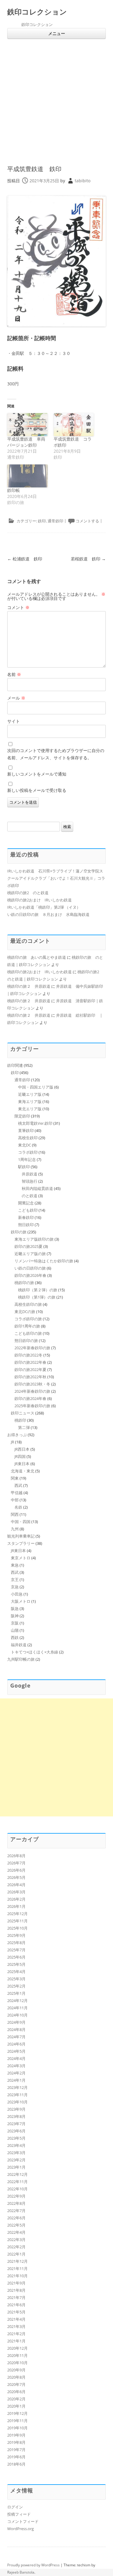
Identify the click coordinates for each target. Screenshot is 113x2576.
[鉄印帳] (27, 476)
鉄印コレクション (37, 12)
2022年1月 (16, 2254)
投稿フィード (19, 2514)
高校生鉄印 (28, 1138)
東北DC (25, 1145)
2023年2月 (16, 2160)
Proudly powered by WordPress (33, 2565)
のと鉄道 (30, 1196)
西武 (18, 1485)
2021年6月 (16, 2305)
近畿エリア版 (30, 1094)
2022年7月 (16, 2211)
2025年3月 (16, 1979)
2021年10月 (17, 2276)
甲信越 (17, 1493)
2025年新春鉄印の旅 (32, 1406)
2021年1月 (16, 2341)
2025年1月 (16, 1993)
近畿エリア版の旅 (30, 1254)
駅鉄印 (24, 1167)
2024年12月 (17, 2001)
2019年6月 (16, 2457)
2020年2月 (16, 2399)
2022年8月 (16, 2203)
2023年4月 (16, 2145)
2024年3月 (16, 2066)
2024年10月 (17, 2015)
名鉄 (18, 1507)
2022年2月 (16, 2247)
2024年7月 (16, 2037)
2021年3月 (16, 2326)
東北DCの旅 (25, 1312)
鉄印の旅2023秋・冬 (32, 1384)
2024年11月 (17, 2008)
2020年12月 (17, 2348)
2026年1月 (16, 1906)
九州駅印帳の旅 (21, 1659)
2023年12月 (17, 2087)
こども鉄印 (28, 1210)
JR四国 (20, 1456)
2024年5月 (16, 2051)
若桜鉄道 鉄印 (88, 559)
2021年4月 (16, 2319)
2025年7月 (16, 1950)
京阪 (15, 1623)
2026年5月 (16, 1877)
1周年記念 (27, 1159)
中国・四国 (21, 1522)
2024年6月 (16, 2044)
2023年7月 (16, 2124)
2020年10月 (17, 2363)
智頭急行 (30, 1181)
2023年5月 (16, 2138)
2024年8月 (16, 2029)
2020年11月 (17, 2355)
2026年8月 (16, 1856)
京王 (15, 1580)
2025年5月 (16, 1964)
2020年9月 (16, 2370)
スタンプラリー (21, 1543)
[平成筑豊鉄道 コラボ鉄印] (74, 425)
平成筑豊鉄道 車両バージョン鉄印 (26, 442)
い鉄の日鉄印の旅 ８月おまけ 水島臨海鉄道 (48, 914)
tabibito (83, 181)
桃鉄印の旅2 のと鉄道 (28, 893)
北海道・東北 (23, 1471)
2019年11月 (17, 2421)
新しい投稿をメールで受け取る (37, 790)
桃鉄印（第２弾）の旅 (38, 1290)
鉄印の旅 (19, 1232)
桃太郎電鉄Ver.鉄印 (35, 1123)
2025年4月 (16, 1972)
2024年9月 (16, 2022)
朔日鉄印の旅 (26, 1341)
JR (13, 1442)
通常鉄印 (55, 521)
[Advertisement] (56, 99)
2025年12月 (17, 1914)
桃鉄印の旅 (24, 1283)
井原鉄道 (30, 1174)
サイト (14, 721)
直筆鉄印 (26, 1130)
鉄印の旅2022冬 (28, 1355)
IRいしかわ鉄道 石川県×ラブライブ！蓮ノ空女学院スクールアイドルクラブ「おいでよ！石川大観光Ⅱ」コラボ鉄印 (56, 878)
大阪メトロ (21, 1601)
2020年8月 (16, 2377)
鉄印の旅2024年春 (30, 1398)
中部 (15, 1500)
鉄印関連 (15, 1065)
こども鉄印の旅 (28, 1333)
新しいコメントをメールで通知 (37, 774)
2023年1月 (16, 2167)
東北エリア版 (30, 1109)
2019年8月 (16, 2442)
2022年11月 (17, 2182)
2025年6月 (16, 1957)
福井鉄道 (19, 1645)
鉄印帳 (14, 490)
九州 (15, 1529)
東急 (15, 1565)
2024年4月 (16, 2058)
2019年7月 (16, 2450)
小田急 (17, 1594)
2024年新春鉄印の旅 (32, 1391)
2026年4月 (16, 1885)
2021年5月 (16, 2312)
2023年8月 (16, 2116)
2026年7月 (16, 1863)
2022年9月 (16, 2196)
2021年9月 (16, 2283)
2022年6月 (16, 2218)
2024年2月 (16, 2073)
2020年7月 (16, 2384)
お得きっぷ (17, 1435)
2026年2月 (16, 1899)
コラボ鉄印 (28, 1152)
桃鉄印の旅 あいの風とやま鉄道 (37, 957)
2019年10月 (17, 2428)
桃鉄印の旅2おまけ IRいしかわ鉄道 (39, 900)
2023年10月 (17, 2102)
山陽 (15, 1630)
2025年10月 (17, 1928)
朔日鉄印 (26, 1225)
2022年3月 (16, 2240)
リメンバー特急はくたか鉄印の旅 (44, 1261)
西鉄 (15, 1637)
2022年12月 (17, 2174)
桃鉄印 (20, 1420)
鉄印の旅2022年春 (30, 1362)
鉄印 (42, 521)
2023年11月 (17, 2095)
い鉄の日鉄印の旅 (30, 1268)
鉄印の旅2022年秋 (30, 1377)
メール (16, 698)
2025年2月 (16, 1986)
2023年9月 (16, 2109)
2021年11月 (17, 2268)
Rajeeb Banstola (21, 2572)
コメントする (87, 521)
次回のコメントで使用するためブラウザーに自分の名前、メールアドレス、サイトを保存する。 (56, 754)
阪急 (15, 1608)
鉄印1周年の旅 (27, 1326)
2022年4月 (16, 2232)
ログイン (15, 2507)
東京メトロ (21, 1558)
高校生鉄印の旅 (28, 1304)
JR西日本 (22, 1449)
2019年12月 (17, 2413)
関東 (15, 1478)
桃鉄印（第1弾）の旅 (37, 1297)
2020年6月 (16, 2392)
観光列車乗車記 (21, 1536)
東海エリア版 (30, 1101)
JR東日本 (22, 1464)
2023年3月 (16, 2153)
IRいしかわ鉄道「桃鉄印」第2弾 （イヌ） (44, 907)
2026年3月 (16, 1892)
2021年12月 (17, 2261)
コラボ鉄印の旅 (28, 1319)
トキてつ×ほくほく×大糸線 (35, 1652)
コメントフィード (23, 2521)
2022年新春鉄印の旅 (32, 1348)
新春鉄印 (26, 1217)
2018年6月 (16, 2464)
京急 (15, 1587)
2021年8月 (16, 2290)
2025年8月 (16, 1943)
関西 (15, 1514)
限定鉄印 (22, 1116)
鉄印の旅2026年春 (30, 1275)
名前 (14, 674)
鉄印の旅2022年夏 (30, 1369)
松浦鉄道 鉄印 (25, 559)
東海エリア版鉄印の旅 (34, 1239)
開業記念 (26, 1203)
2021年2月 (16, 2334)
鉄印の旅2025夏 (28, 1246)
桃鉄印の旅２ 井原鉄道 (29, 986)
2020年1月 (16, 2406)
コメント (18, 607)
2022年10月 (17, 2189)
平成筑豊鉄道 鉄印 (34, 169)
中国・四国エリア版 (36, 1087)
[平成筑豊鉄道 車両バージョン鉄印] (27, 425)
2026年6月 (16, 1870)
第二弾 (24, 1427)
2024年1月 (16, 2080)
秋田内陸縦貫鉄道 (37, 1188)
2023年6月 (16, 2131)
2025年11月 (17, 1921)
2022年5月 (16, 2225)
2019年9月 (16, 2435)
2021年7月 (16, 2297)
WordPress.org (20, 2529)
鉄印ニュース (23, 1413)
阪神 (15, 1616)
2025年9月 (16, 1935)
